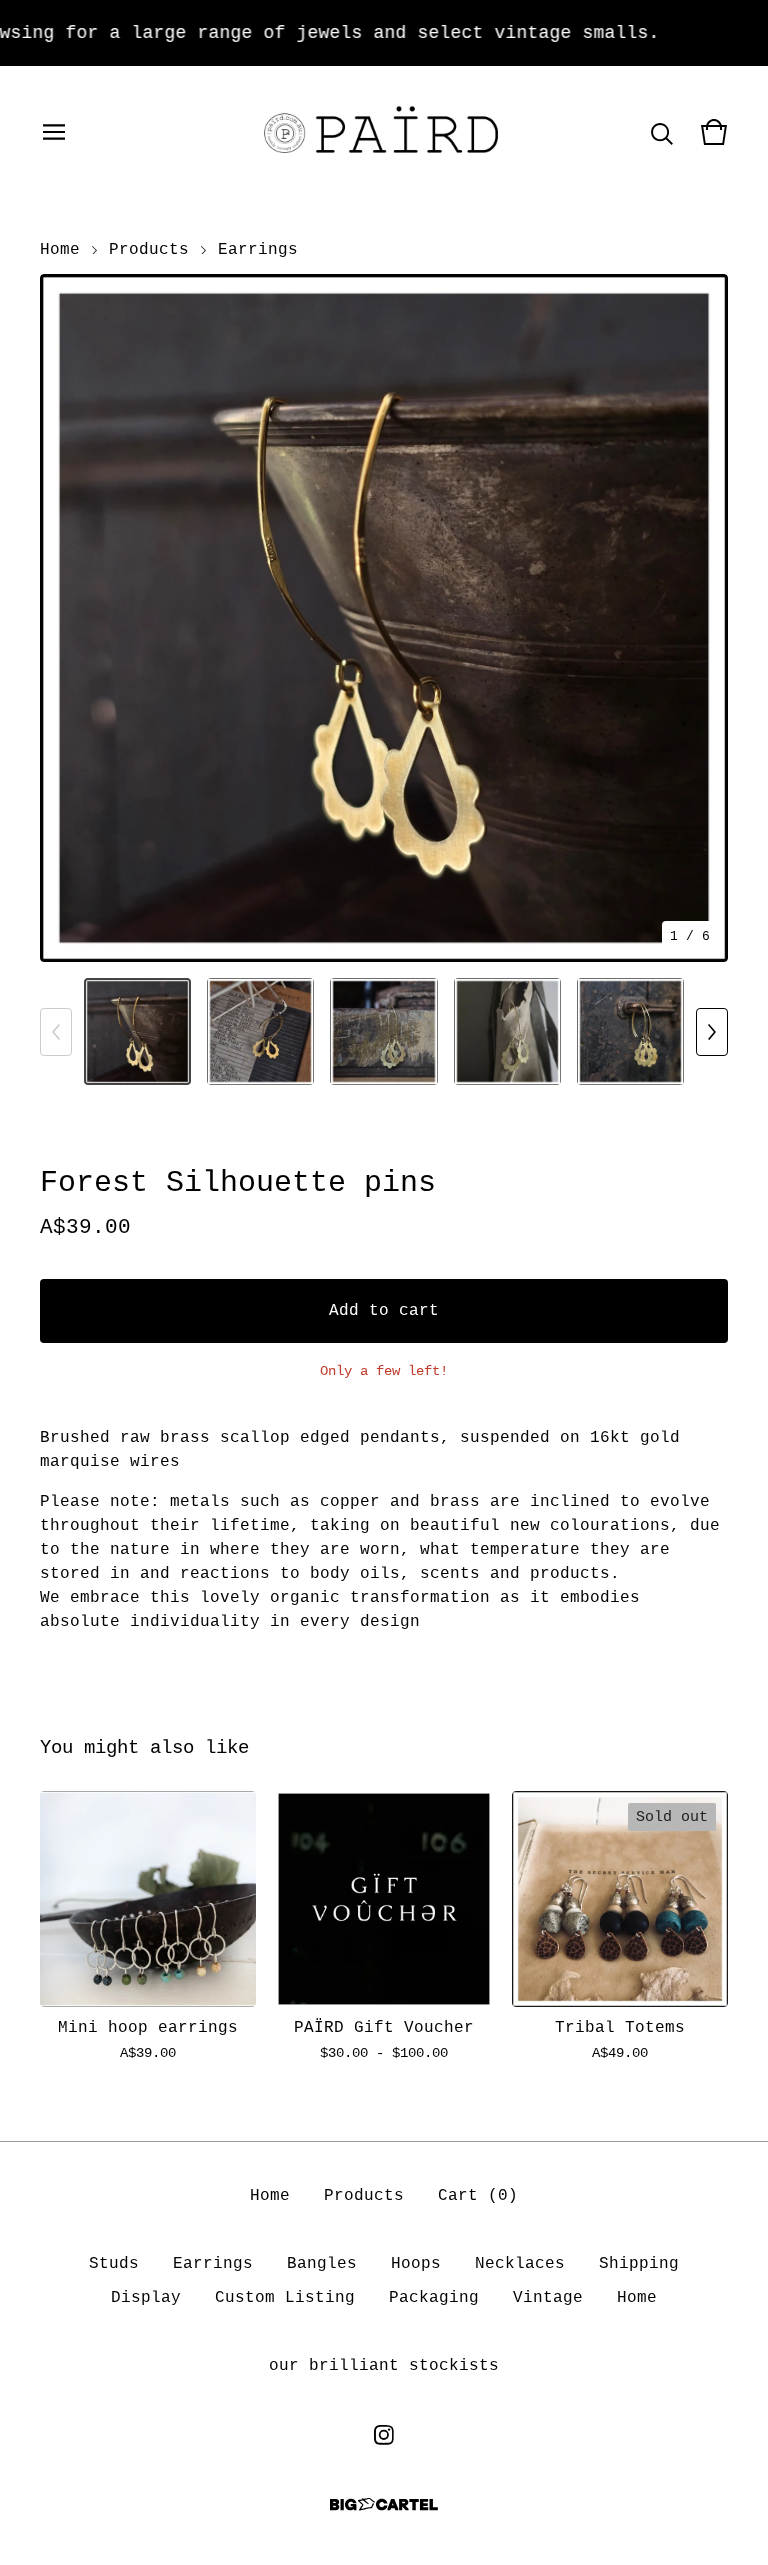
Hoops (416, 2264)
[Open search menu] (662, 132)
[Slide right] (712, 1032)
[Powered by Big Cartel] (384, 2504)
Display (146, 2298)
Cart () (478, 2196)
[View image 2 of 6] (260, 1031)
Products (149, 250)
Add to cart (384, 1311)
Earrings (258, 250)
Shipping (639, 2264)
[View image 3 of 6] (383, 1031)
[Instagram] (384, 2435)
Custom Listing (285, 2298)
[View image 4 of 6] (507, 1031)
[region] (384, 33)
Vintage (548, 2298)
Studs (114, 2264)
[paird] (384, 132)
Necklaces (520, 2264)
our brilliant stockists (384, 2366)
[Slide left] (56, 1032)
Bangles (322, 2264)
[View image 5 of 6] (630, 1031)
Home (60, 250)
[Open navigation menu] (54, 132)
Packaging (434, 2298)
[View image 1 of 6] (137, 1031)
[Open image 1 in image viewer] (384, 618)
